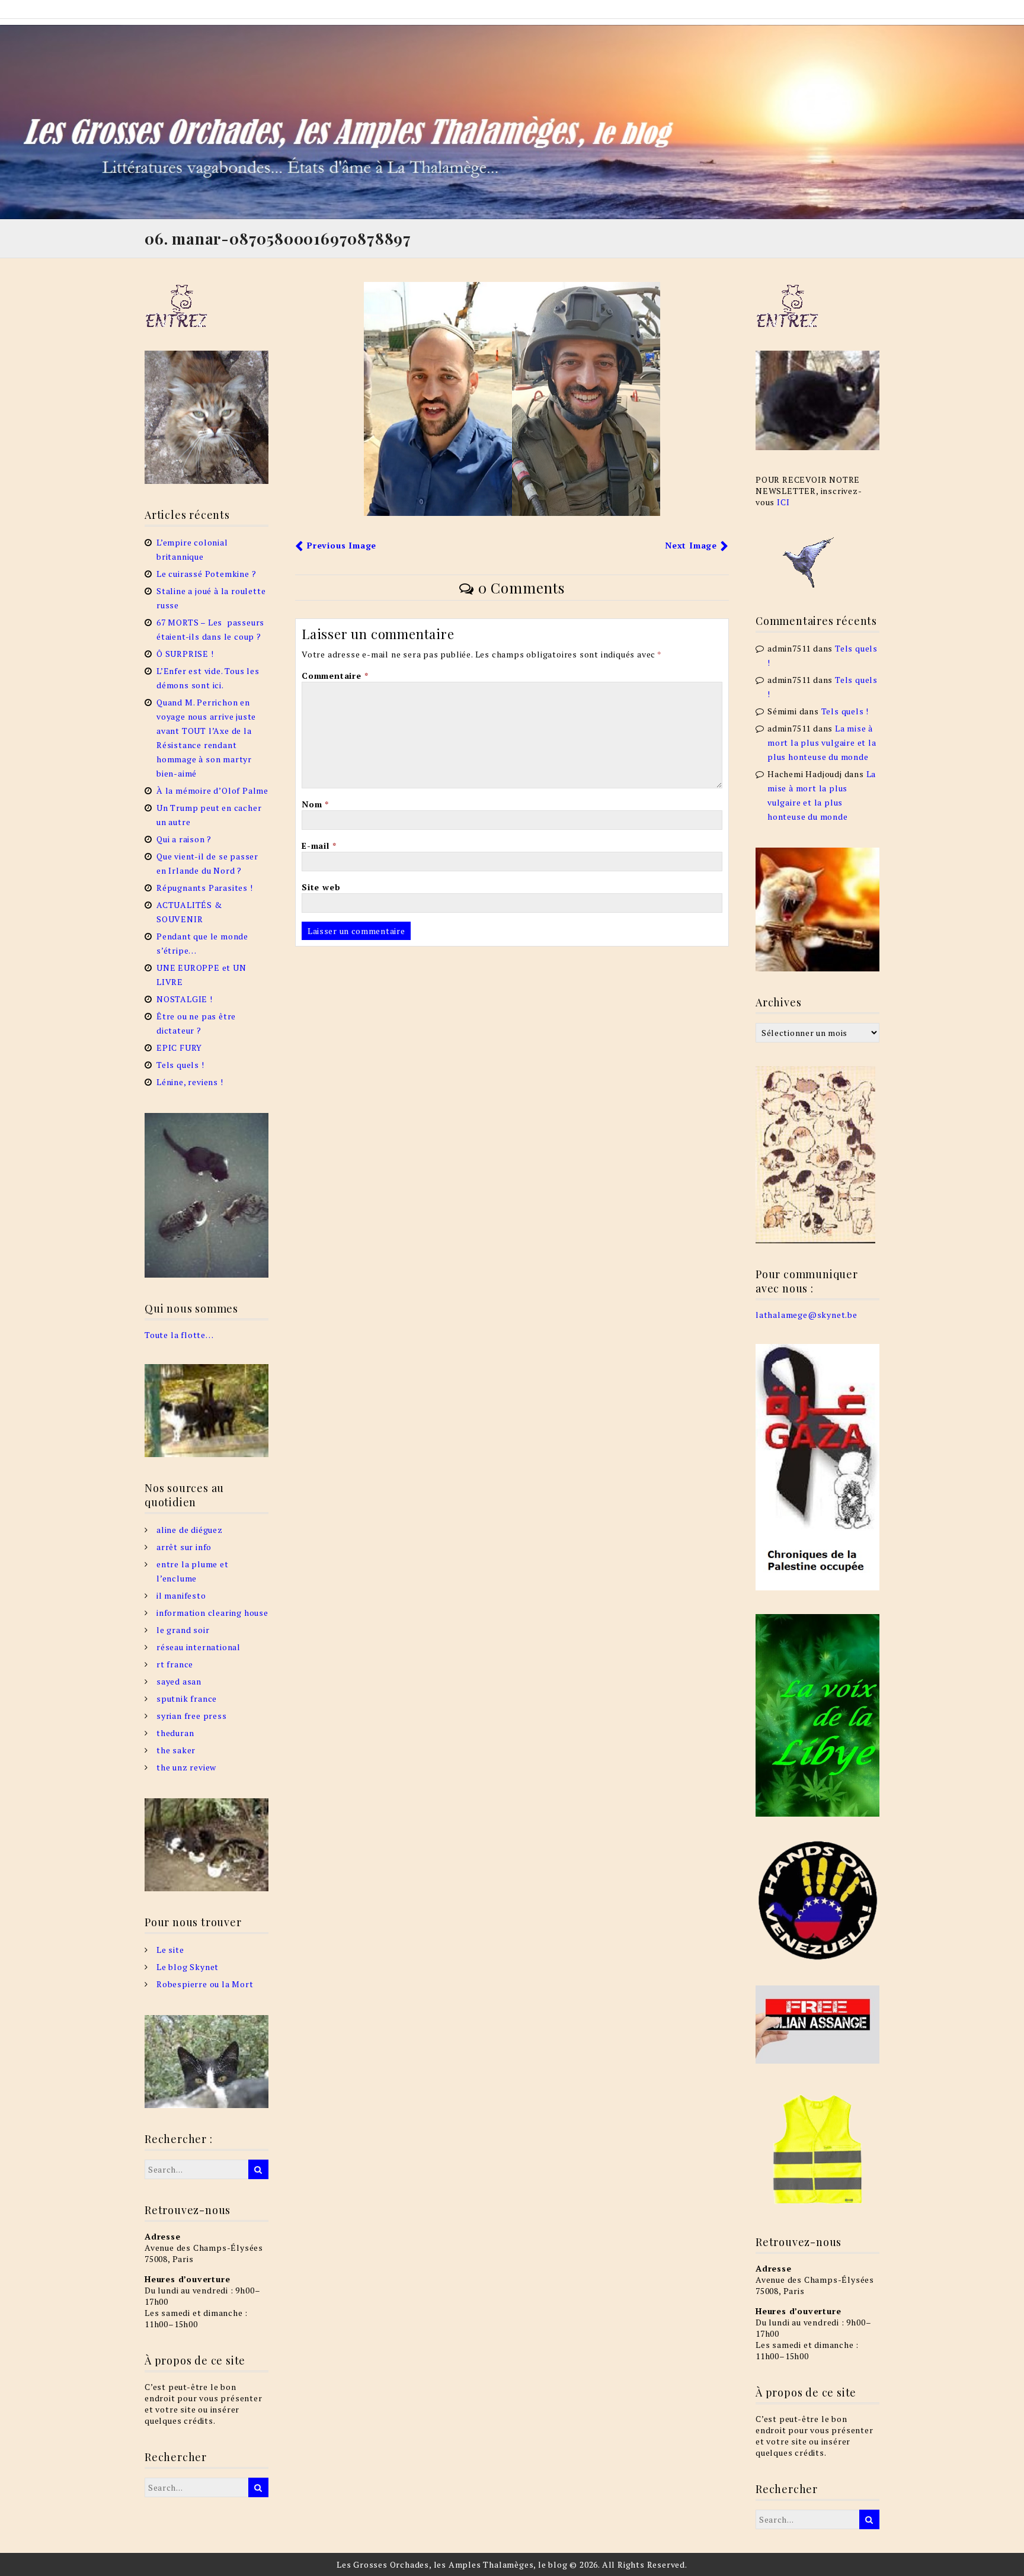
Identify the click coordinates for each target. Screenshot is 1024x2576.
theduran (175, 1733)
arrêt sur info (184, 1547)
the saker (176, 1750)
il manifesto (181, 1595)
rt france (175, 1664)
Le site (170, 1950)
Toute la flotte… (179, 1335)
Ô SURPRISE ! (185, 654)
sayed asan (179, 1681)
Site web (321, 887)
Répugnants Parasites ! (205, 888)
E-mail (319, 846)
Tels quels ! (180, 1065)
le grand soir (183, 1630)
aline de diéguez (190, 1530)
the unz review (186, 1767)
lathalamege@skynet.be (807, 1315)
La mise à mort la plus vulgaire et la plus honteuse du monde (822, 742)
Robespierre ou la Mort (205, 1984)
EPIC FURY (179, 1048)
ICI (783, 502)
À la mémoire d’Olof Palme (212, 790)
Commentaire (335, 676)
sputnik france (187, 1698)
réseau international (199, 1647)
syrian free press (192, 1716)
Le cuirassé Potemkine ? (206, 574)
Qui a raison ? (184, 839)
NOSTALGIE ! (185, 999)
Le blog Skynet (188, 1967)
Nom (315, 804)
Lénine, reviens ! (190, 1082)
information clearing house (212, 1613)
